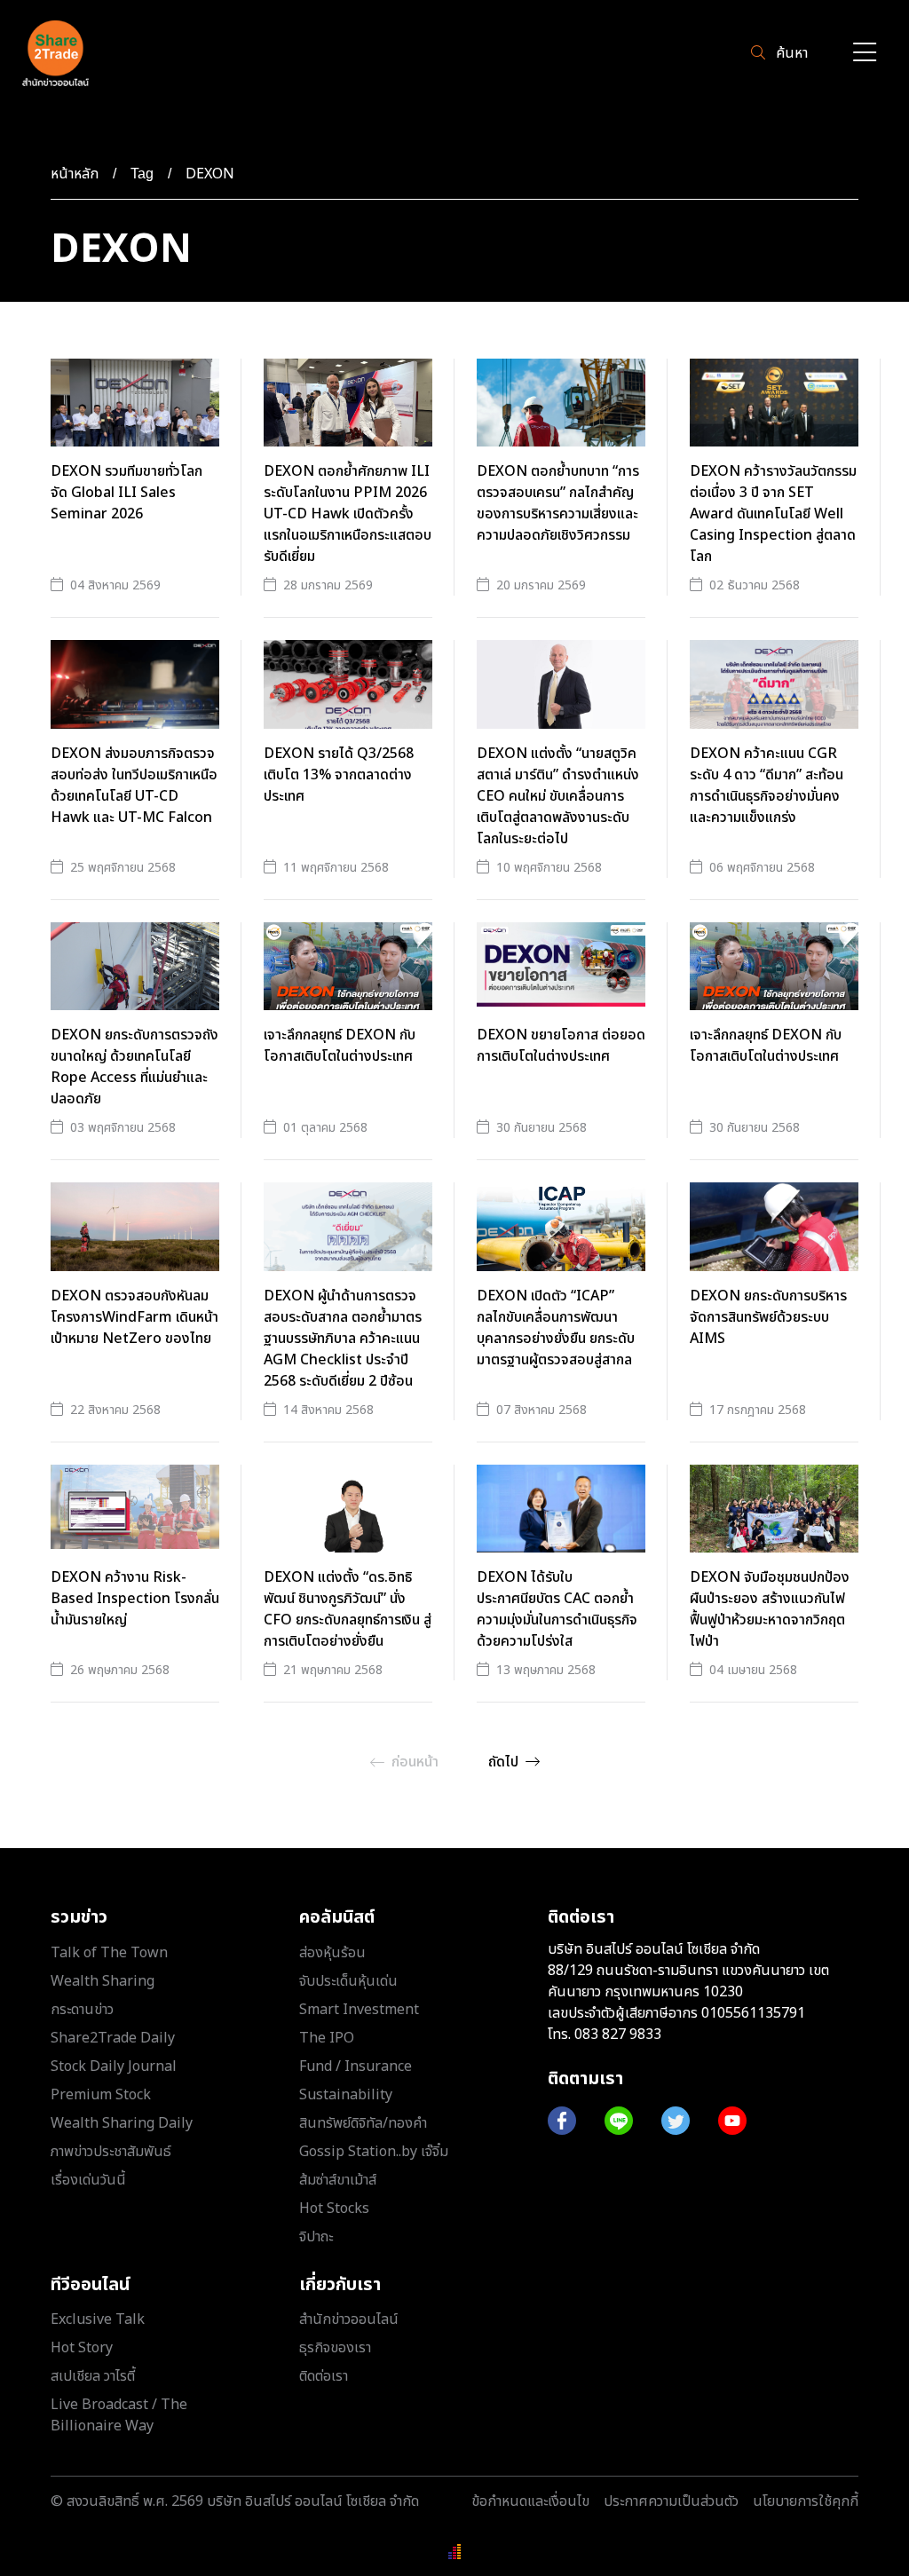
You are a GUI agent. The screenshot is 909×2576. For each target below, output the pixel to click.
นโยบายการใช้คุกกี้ (806, 2501)
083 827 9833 (618, 2035)
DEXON (210, 174)
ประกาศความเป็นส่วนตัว (671, 2501)
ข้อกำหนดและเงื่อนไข (530, 2501)
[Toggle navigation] (865, 54)
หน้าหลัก (75, 174)
